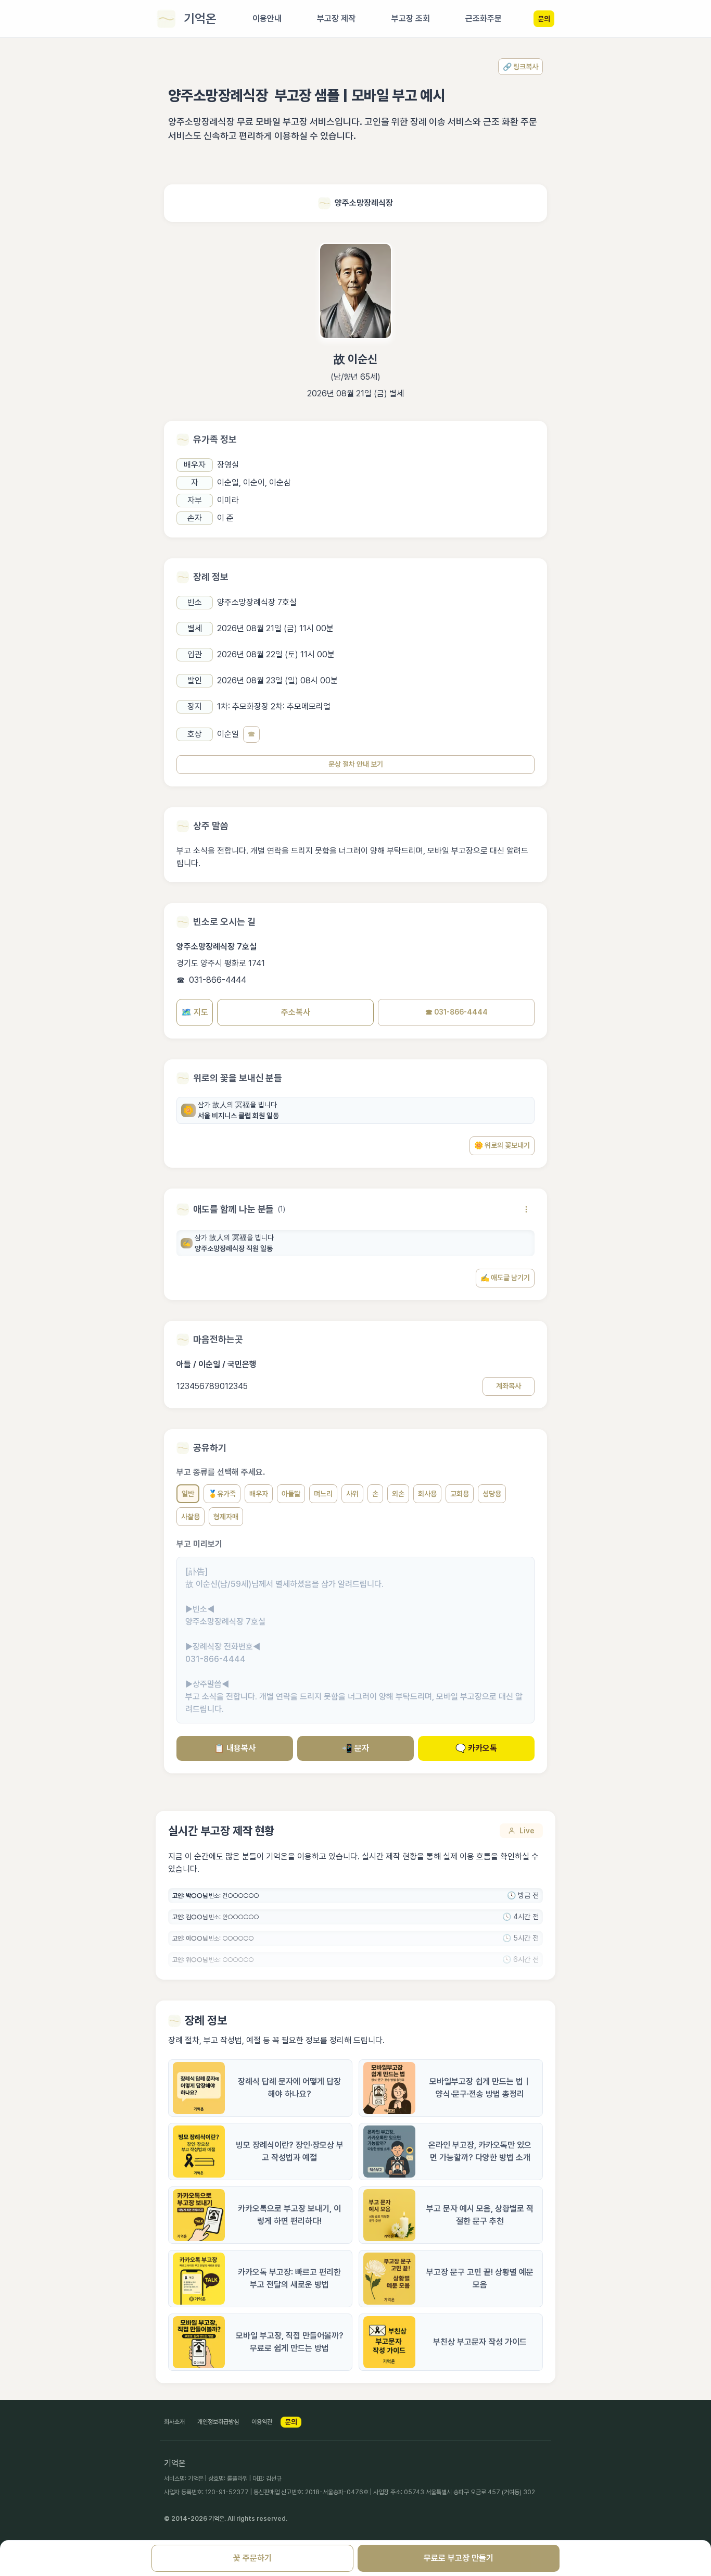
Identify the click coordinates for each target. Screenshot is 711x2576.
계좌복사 (509, 1386)
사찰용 (191, 1517)
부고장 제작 (336, 18)
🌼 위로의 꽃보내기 (502, 1145)
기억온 (200, 18)
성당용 (492, 1494)
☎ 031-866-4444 (456, 1012)
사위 (352, 1494)
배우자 (259, 1494)
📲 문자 (355, 1748)
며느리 (323, 1494)
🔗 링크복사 (520, 67)
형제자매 (226, 1517)
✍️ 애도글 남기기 (505, 1278)
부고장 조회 (411, 18)
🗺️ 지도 (195, 1012)
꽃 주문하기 (252, 2558)
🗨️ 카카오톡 (476, 1748)
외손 (398, 1494)
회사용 (427, 1494)
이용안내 (267, 18)
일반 (188, 1494)
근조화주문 (484, 18)
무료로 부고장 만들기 (459, 2558)
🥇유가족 (222, 1494)
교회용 (460, 1494)
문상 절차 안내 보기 (356, 764)
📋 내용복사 (235, 1748)
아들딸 (291, 1494)
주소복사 (296, 1012)
